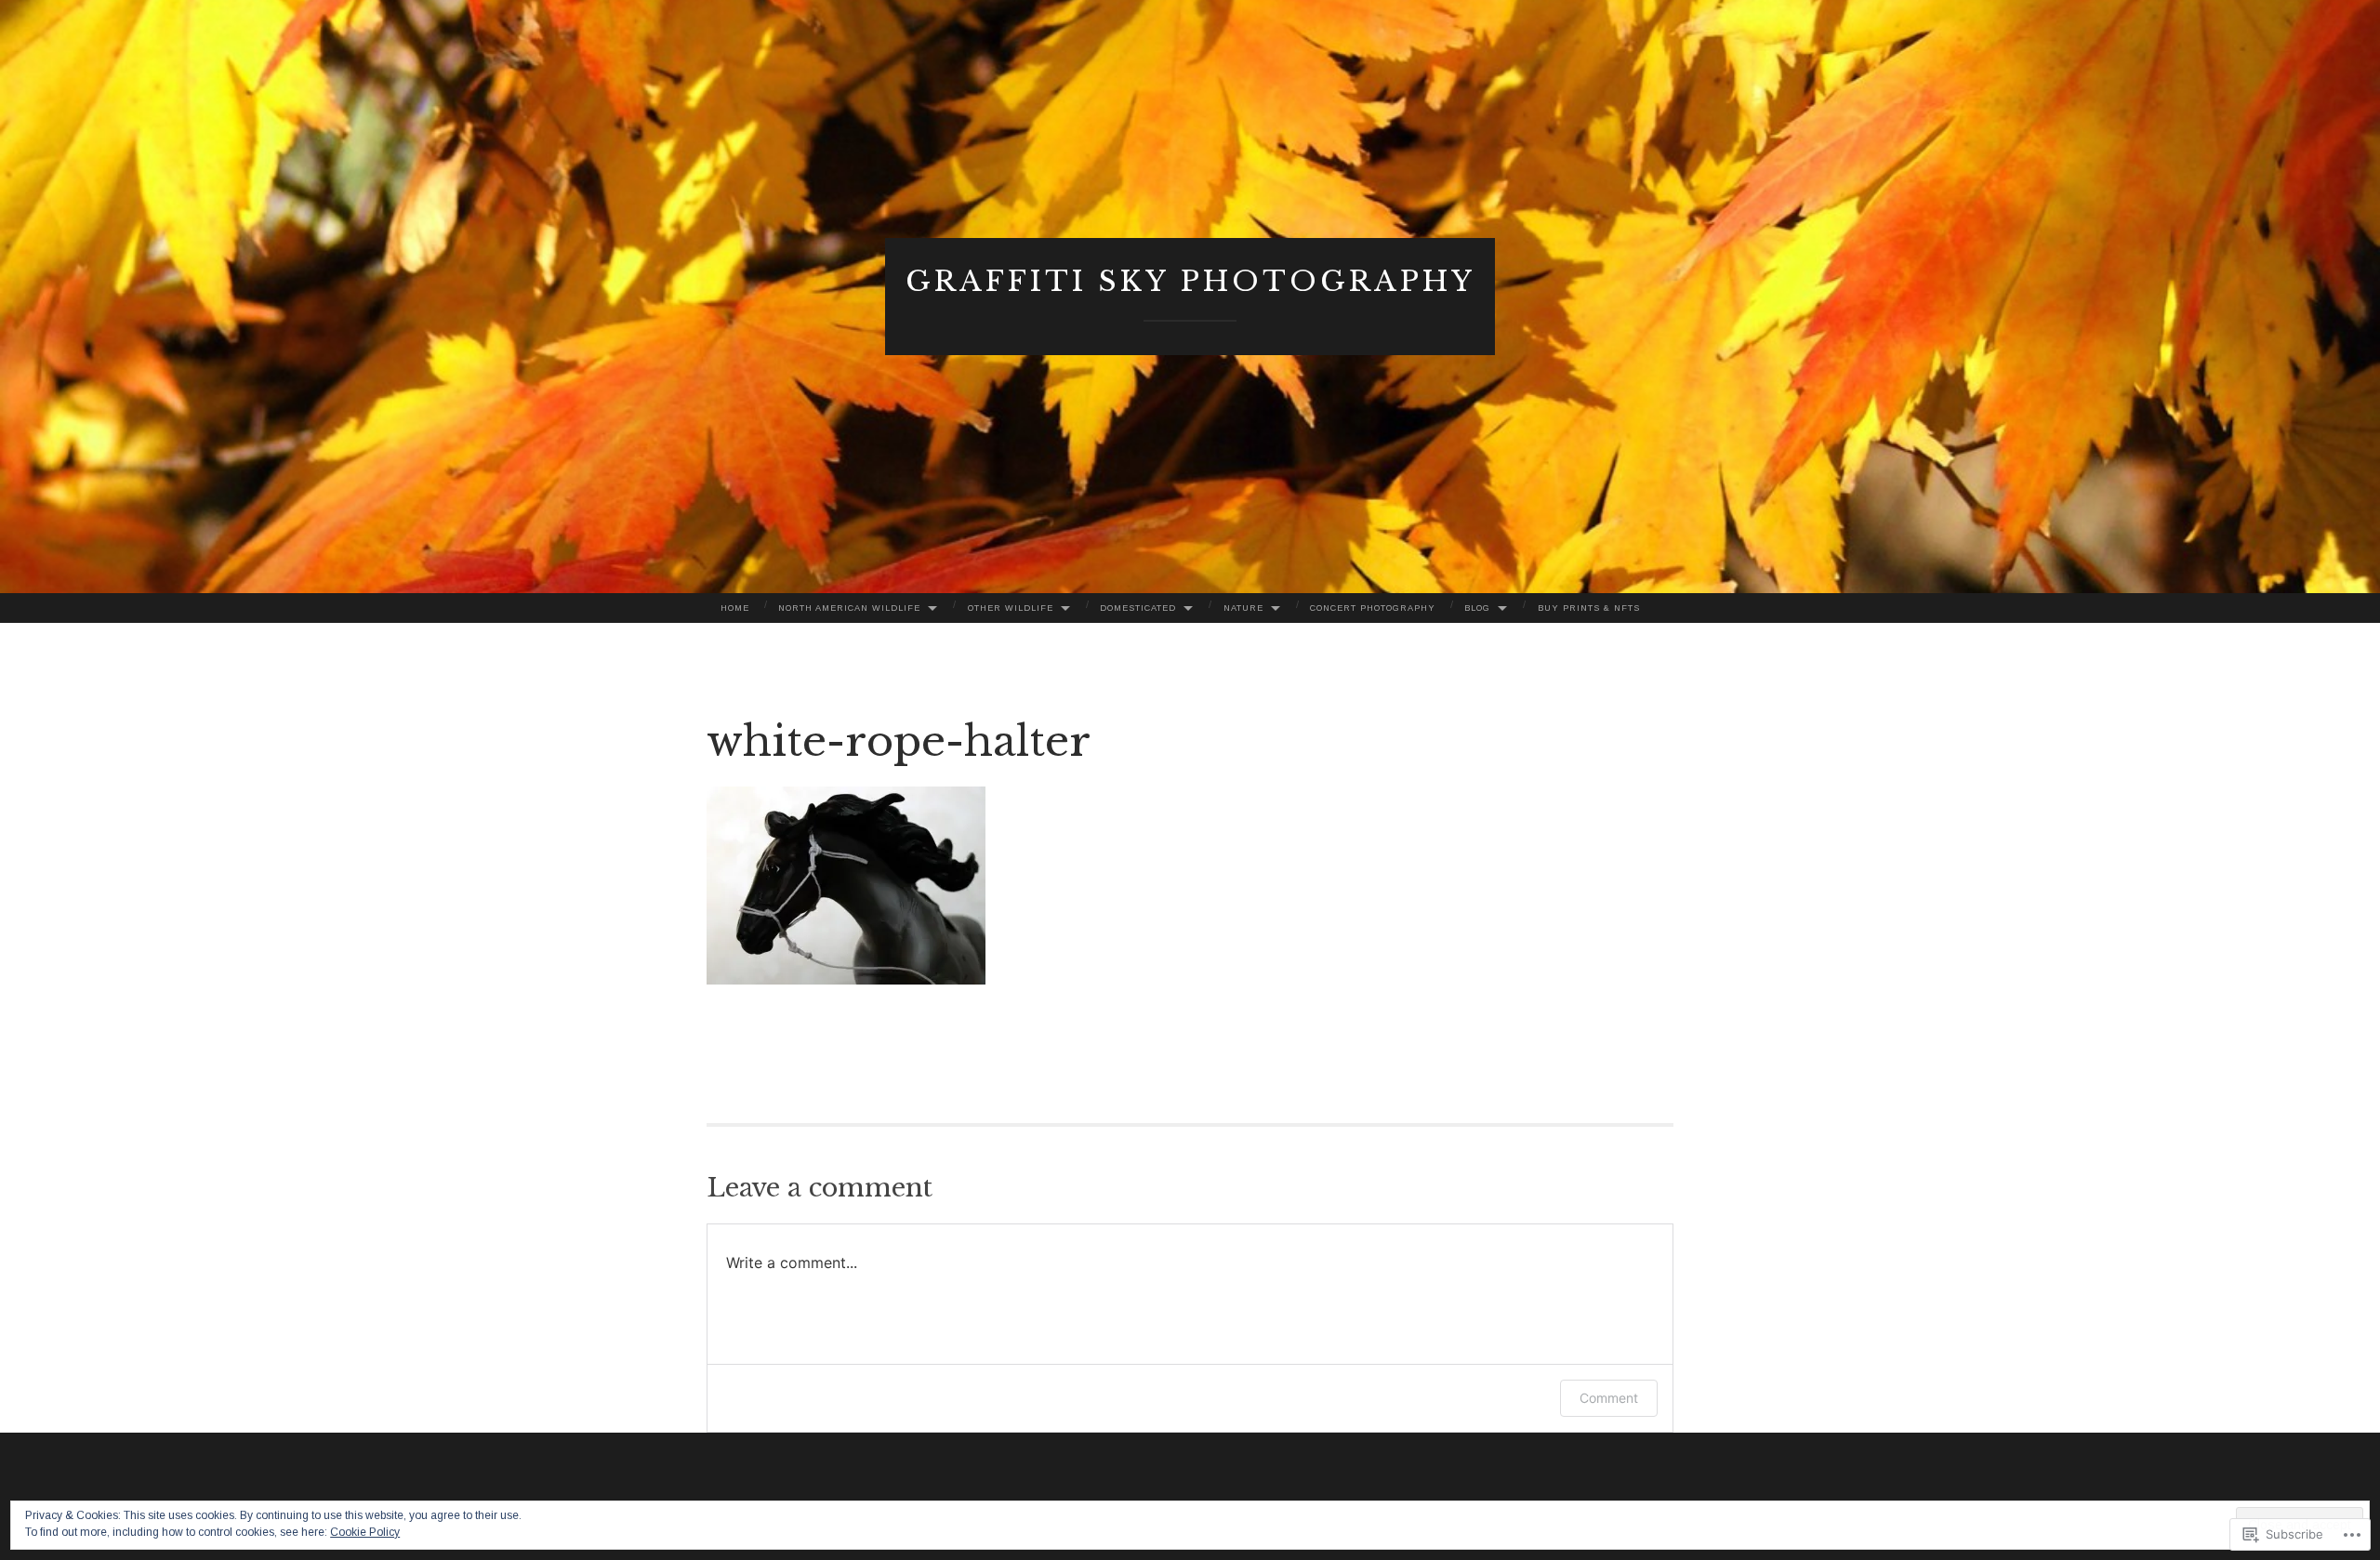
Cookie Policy (365, 1532)
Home (735, 608)
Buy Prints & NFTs (1589, 608)
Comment (1609, 1398)
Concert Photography (1373, 608)
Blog (1477, 608)
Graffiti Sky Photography (1190, 281)
